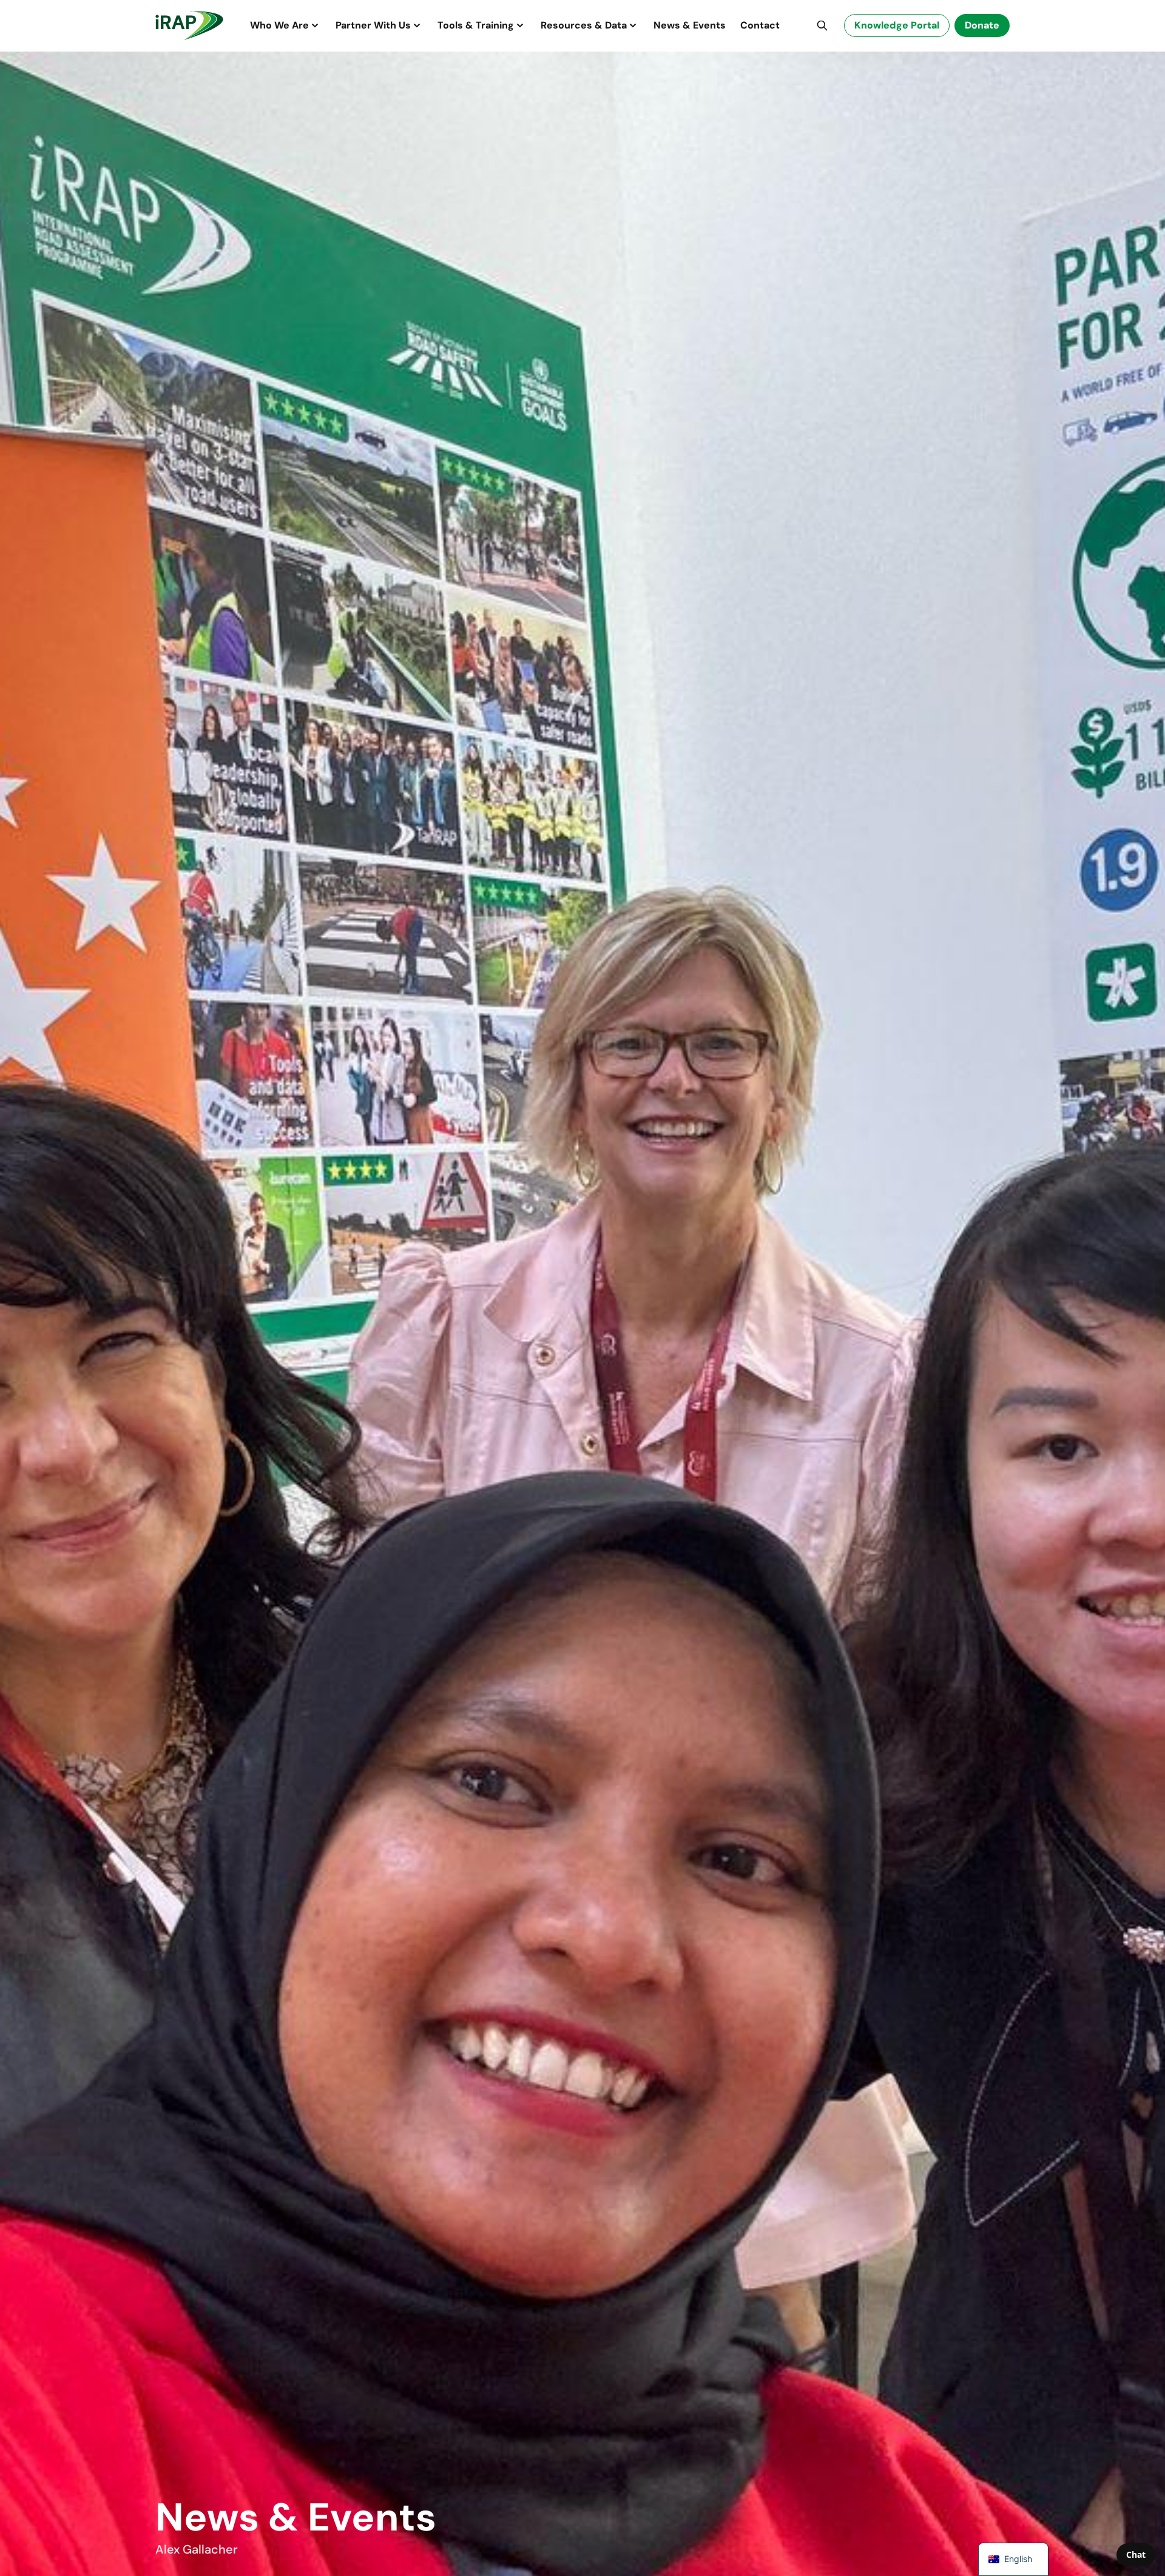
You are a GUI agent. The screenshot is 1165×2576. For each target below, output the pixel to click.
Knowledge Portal (897, 25)
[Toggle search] (822, 25)
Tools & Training (476, 25)
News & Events (690, 25)
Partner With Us (373, 25)
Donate (982, 25)
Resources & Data (584, 25)
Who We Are (279, 25)
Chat (1136, 2554)
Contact (760, 25)
